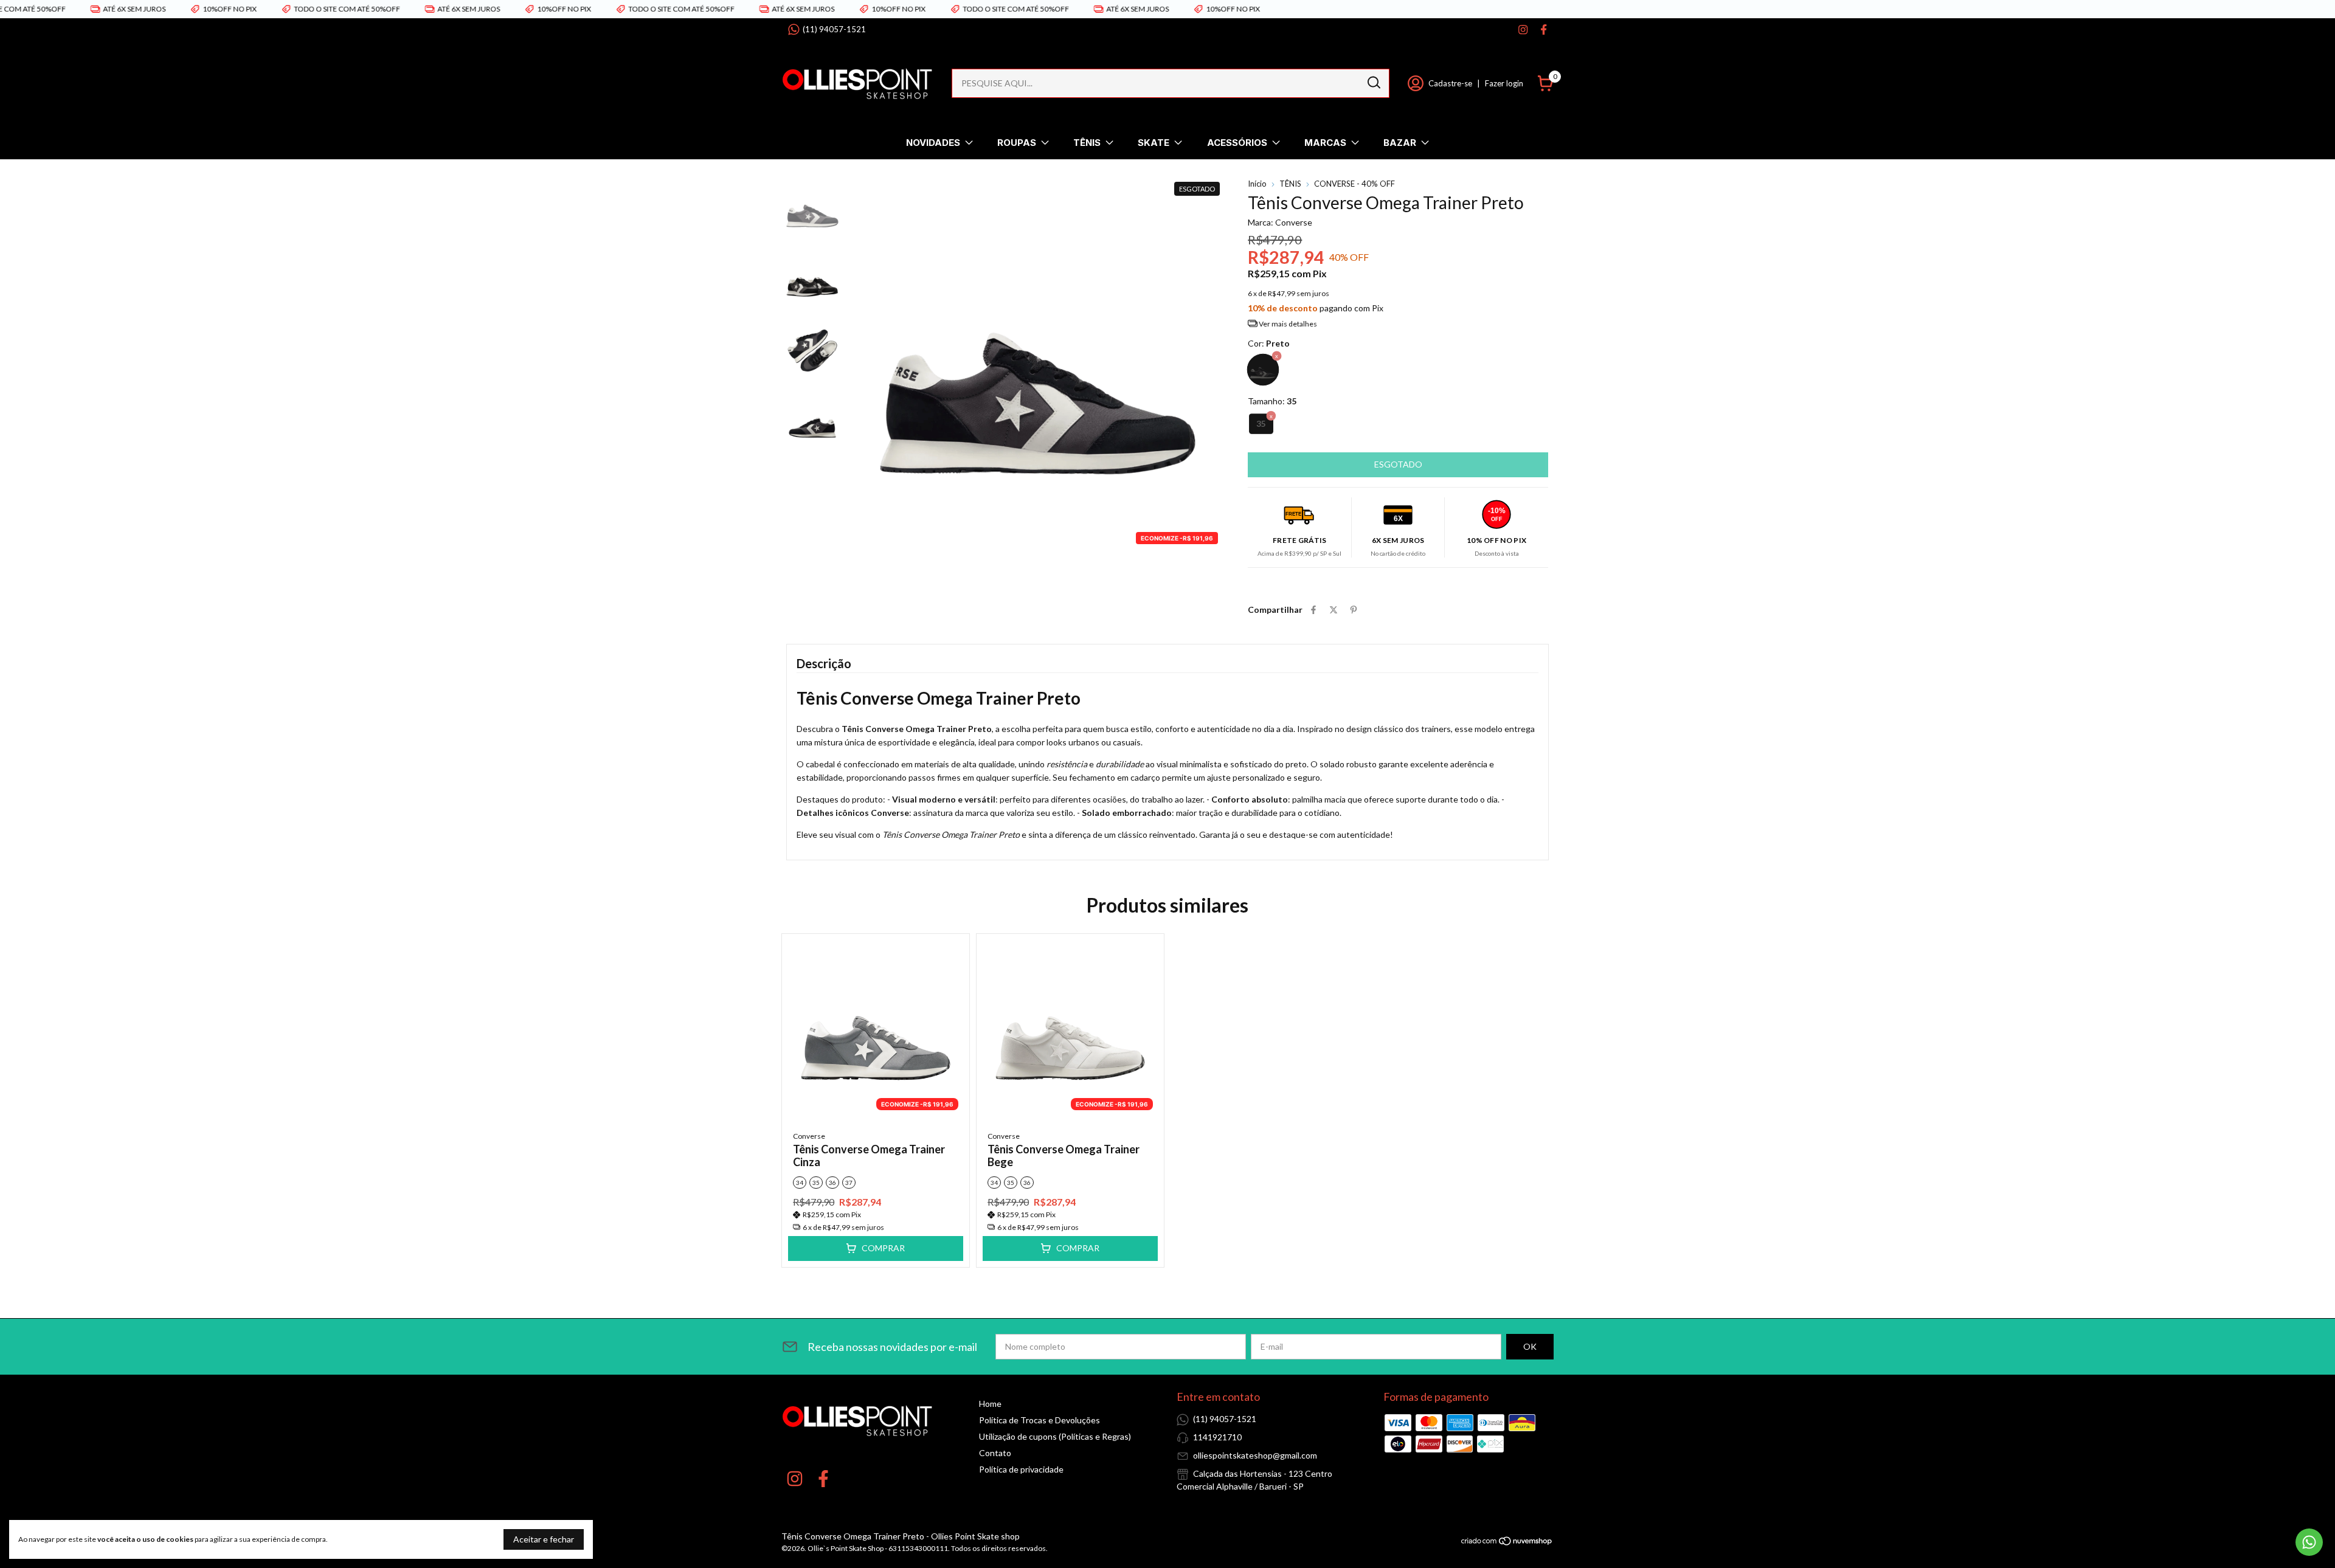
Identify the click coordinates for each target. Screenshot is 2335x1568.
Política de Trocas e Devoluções (1040, 1420)
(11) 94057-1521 (834, 29)
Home (990, 1404)
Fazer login (1504, 83)
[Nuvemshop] (1507, 1543)
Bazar (1400, 143)
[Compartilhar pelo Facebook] (1313, 610)
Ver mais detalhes (1287, 324)
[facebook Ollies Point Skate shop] (1544, 29)
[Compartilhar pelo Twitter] (1334, 610)
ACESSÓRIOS (1237, 143)
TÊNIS (1087, 143)
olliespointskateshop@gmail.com (1255, 1455)
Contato (995, 1453)
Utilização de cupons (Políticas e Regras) (1055, 1436)
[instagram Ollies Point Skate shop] (1523, 29)
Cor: (1269, 343)
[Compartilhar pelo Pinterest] (1354, 610)
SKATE (1154, 143)
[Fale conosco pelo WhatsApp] (2309, 1542)
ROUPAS (1017, 143)
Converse (809, 1136)
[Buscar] (1373, 83)
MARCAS (1325, 143)
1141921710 (1217, 1437)
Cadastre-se (1450, 83)
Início (1257, 184)
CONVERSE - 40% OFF (1354, 184)
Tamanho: (1272, 401)
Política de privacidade (1021, 1469)
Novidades (933, 143)
